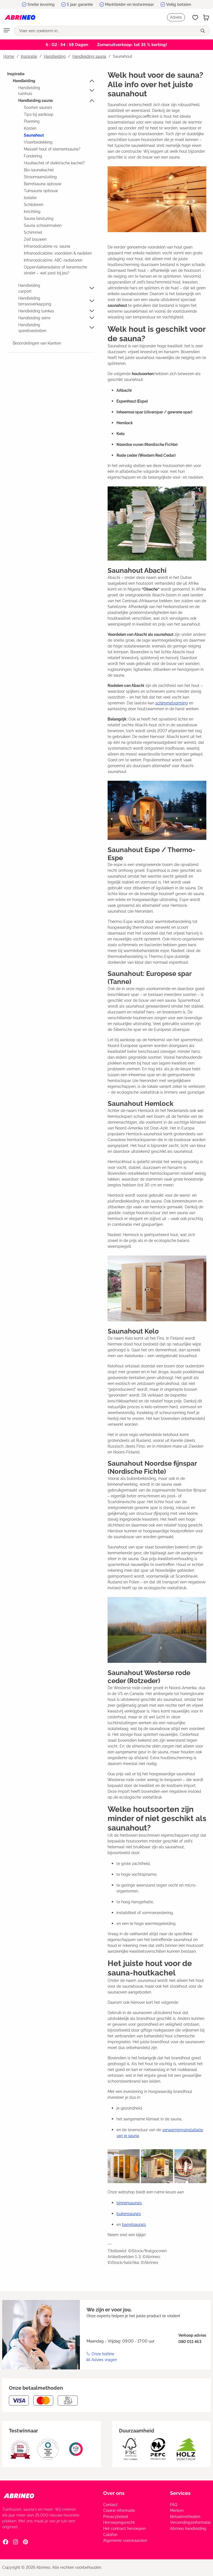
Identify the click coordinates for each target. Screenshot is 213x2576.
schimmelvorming (172, 703)
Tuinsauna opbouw (41, 191)
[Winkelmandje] (206, 17)
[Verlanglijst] (195, 17)
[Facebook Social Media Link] (6, 2542)
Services (180, 2493)
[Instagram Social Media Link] (16, 2542)
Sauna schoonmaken (43, 225)
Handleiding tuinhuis (29, 91)
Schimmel (33, 232)
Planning (32, 121)
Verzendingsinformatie (190, 2522)
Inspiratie (16, 74)
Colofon (110, 2535)
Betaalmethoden (185, 2517)
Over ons (114, 2493)
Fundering (33, 156)
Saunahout (34, 135)
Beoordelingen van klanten (37, 343)
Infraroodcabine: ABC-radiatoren (53, 260)
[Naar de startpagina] (20, 17)
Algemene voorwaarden (125, 2540)
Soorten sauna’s (38, 107)
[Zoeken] (203, 31)
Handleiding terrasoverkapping (35, 301)
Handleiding (24, 81)
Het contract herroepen (124, 2529)
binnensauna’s (129, 2203)
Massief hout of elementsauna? (52, 149)
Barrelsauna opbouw (43, 184)
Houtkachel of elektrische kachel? (54, 163)
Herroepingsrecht (119, 2522)
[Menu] (7, 31)
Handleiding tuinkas (36, 311)
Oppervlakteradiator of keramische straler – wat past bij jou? (55, 270)
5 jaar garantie (80, 4)
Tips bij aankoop (39, 114)
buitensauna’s (129, 2214)
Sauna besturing (39, 219)
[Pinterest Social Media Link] (26, 2542)
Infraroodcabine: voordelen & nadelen (58, 253)
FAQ (174, 2505)
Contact (110, 2505)
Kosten (30, 128)
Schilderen (34, 205)
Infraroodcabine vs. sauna (47, 246)
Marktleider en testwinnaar (130, 4)
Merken (177, 2510)
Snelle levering (41, 4)
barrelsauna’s (134, 2225)
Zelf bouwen (35, 239)
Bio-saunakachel (39, 170)
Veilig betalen (179, 4)
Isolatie (30, 198)
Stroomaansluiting (40, 177)
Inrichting (32, 212)
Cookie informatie (119, 2510)
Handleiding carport (29, 288)
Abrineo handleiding (188, 2529)
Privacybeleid (116, 2517)
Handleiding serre (34, 318)
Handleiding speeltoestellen (32, 328)
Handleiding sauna (35, 101)
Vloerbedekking (38, 142)
